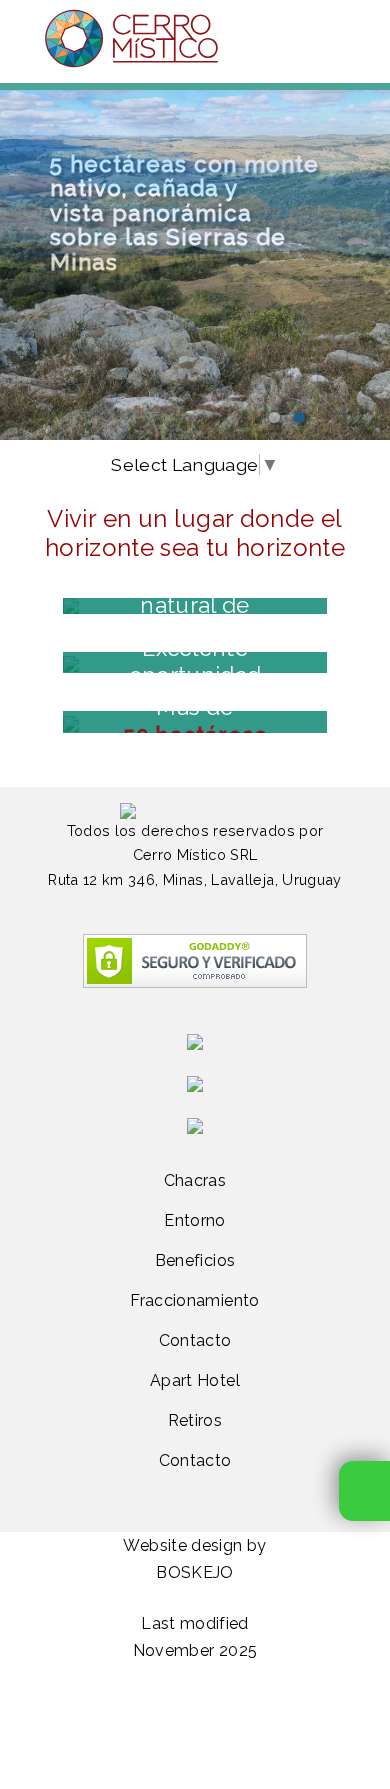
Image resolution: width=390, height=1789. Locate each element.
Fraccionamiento (194, 1300)
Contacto (195, 1340)
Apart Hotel (195, 1380)
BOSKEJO (194, 1572)
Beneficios (195, 1260)
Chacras (195, 1180)
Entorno (194, 1220)
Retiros (195, 1420)
